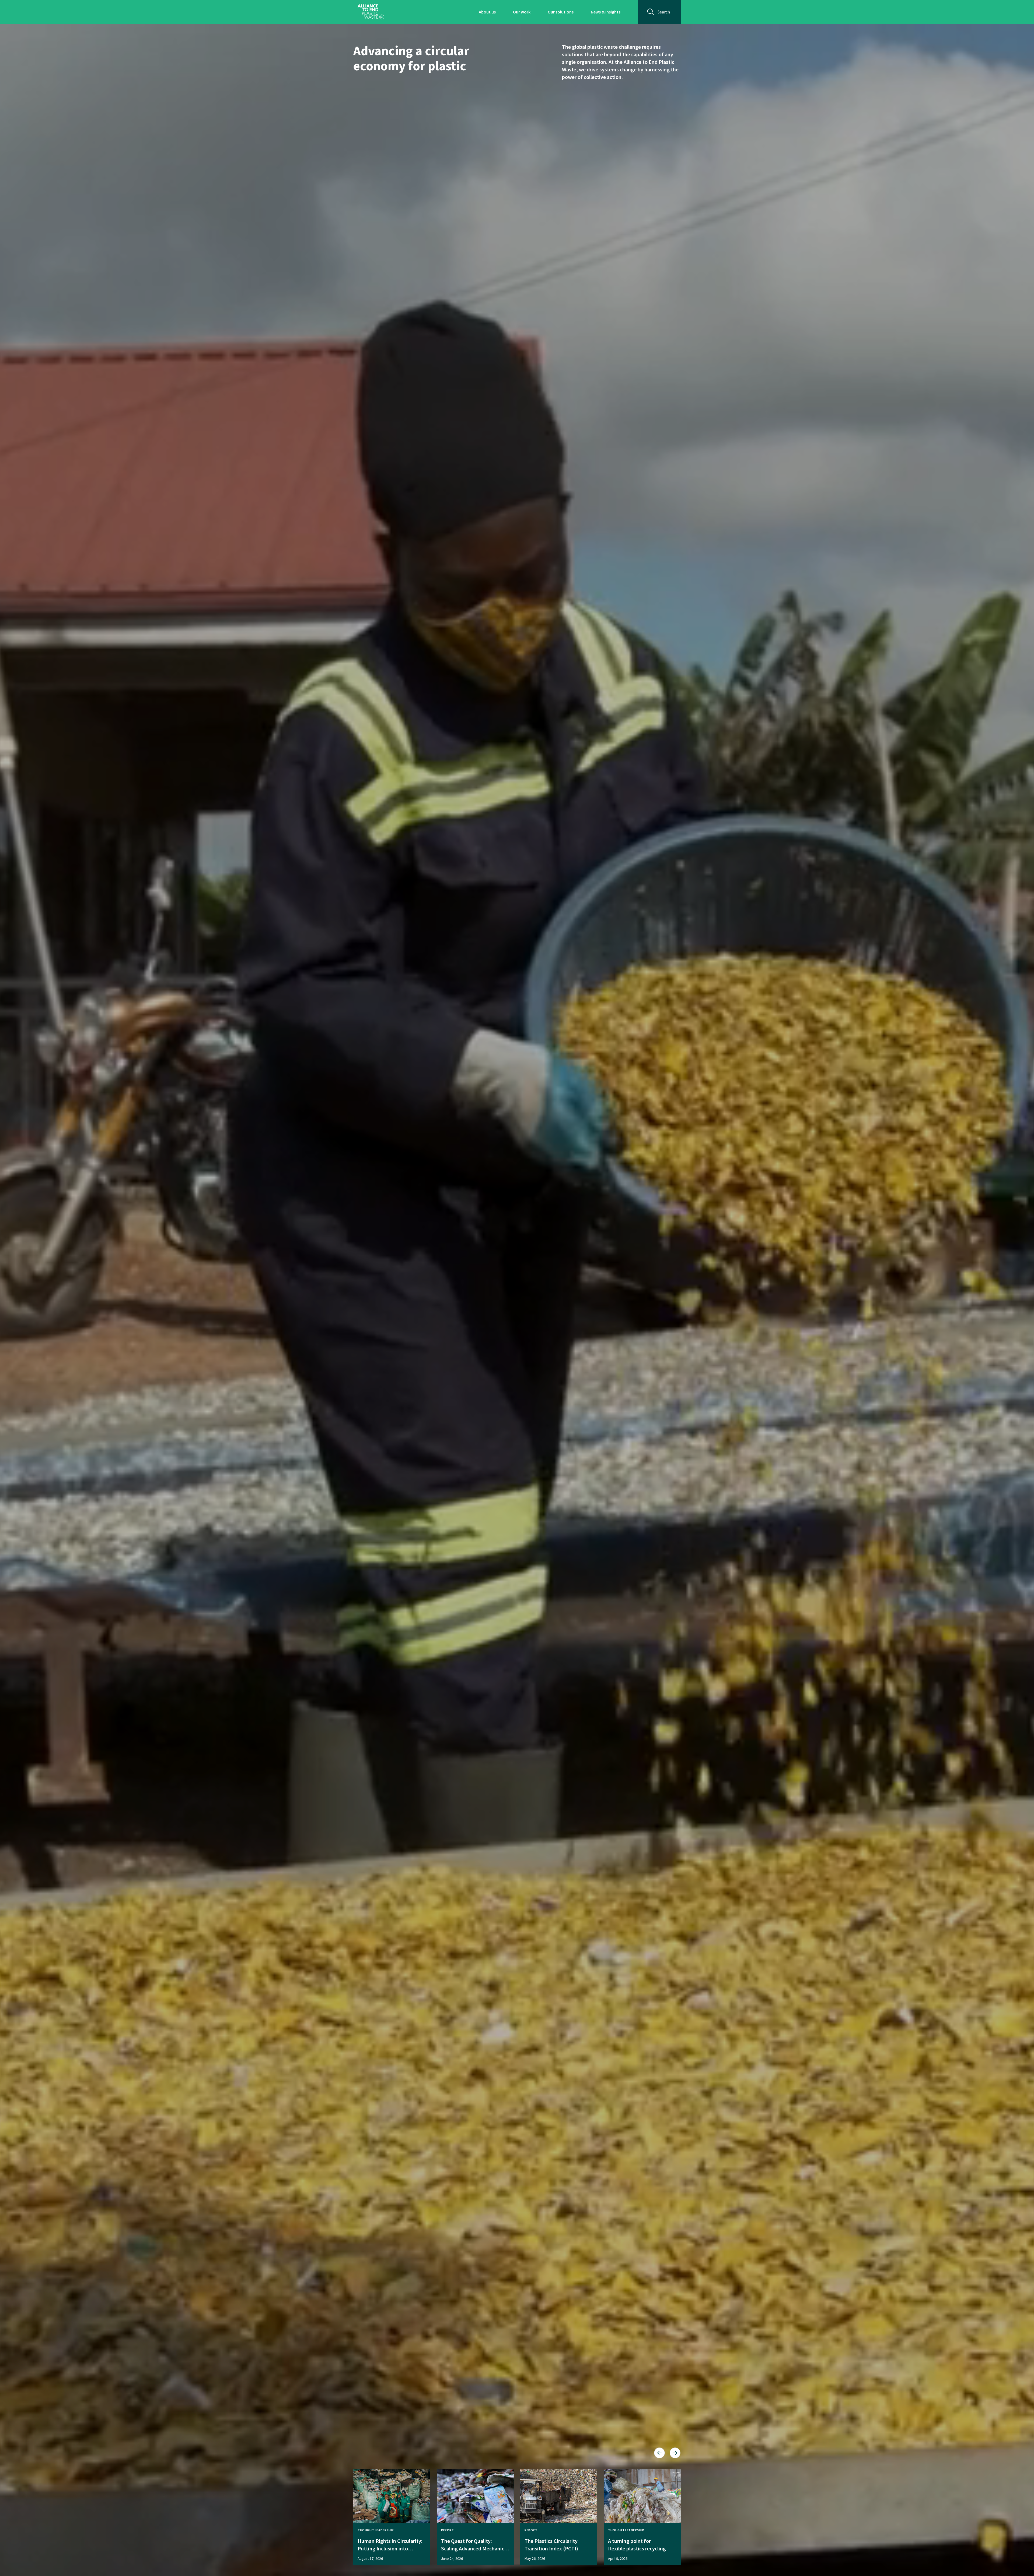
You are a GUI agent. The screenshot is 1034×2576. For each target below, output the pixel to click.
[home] (371, 12)
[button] (659, 2453)
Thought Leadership (376, 2530)
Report (448, 2530)
